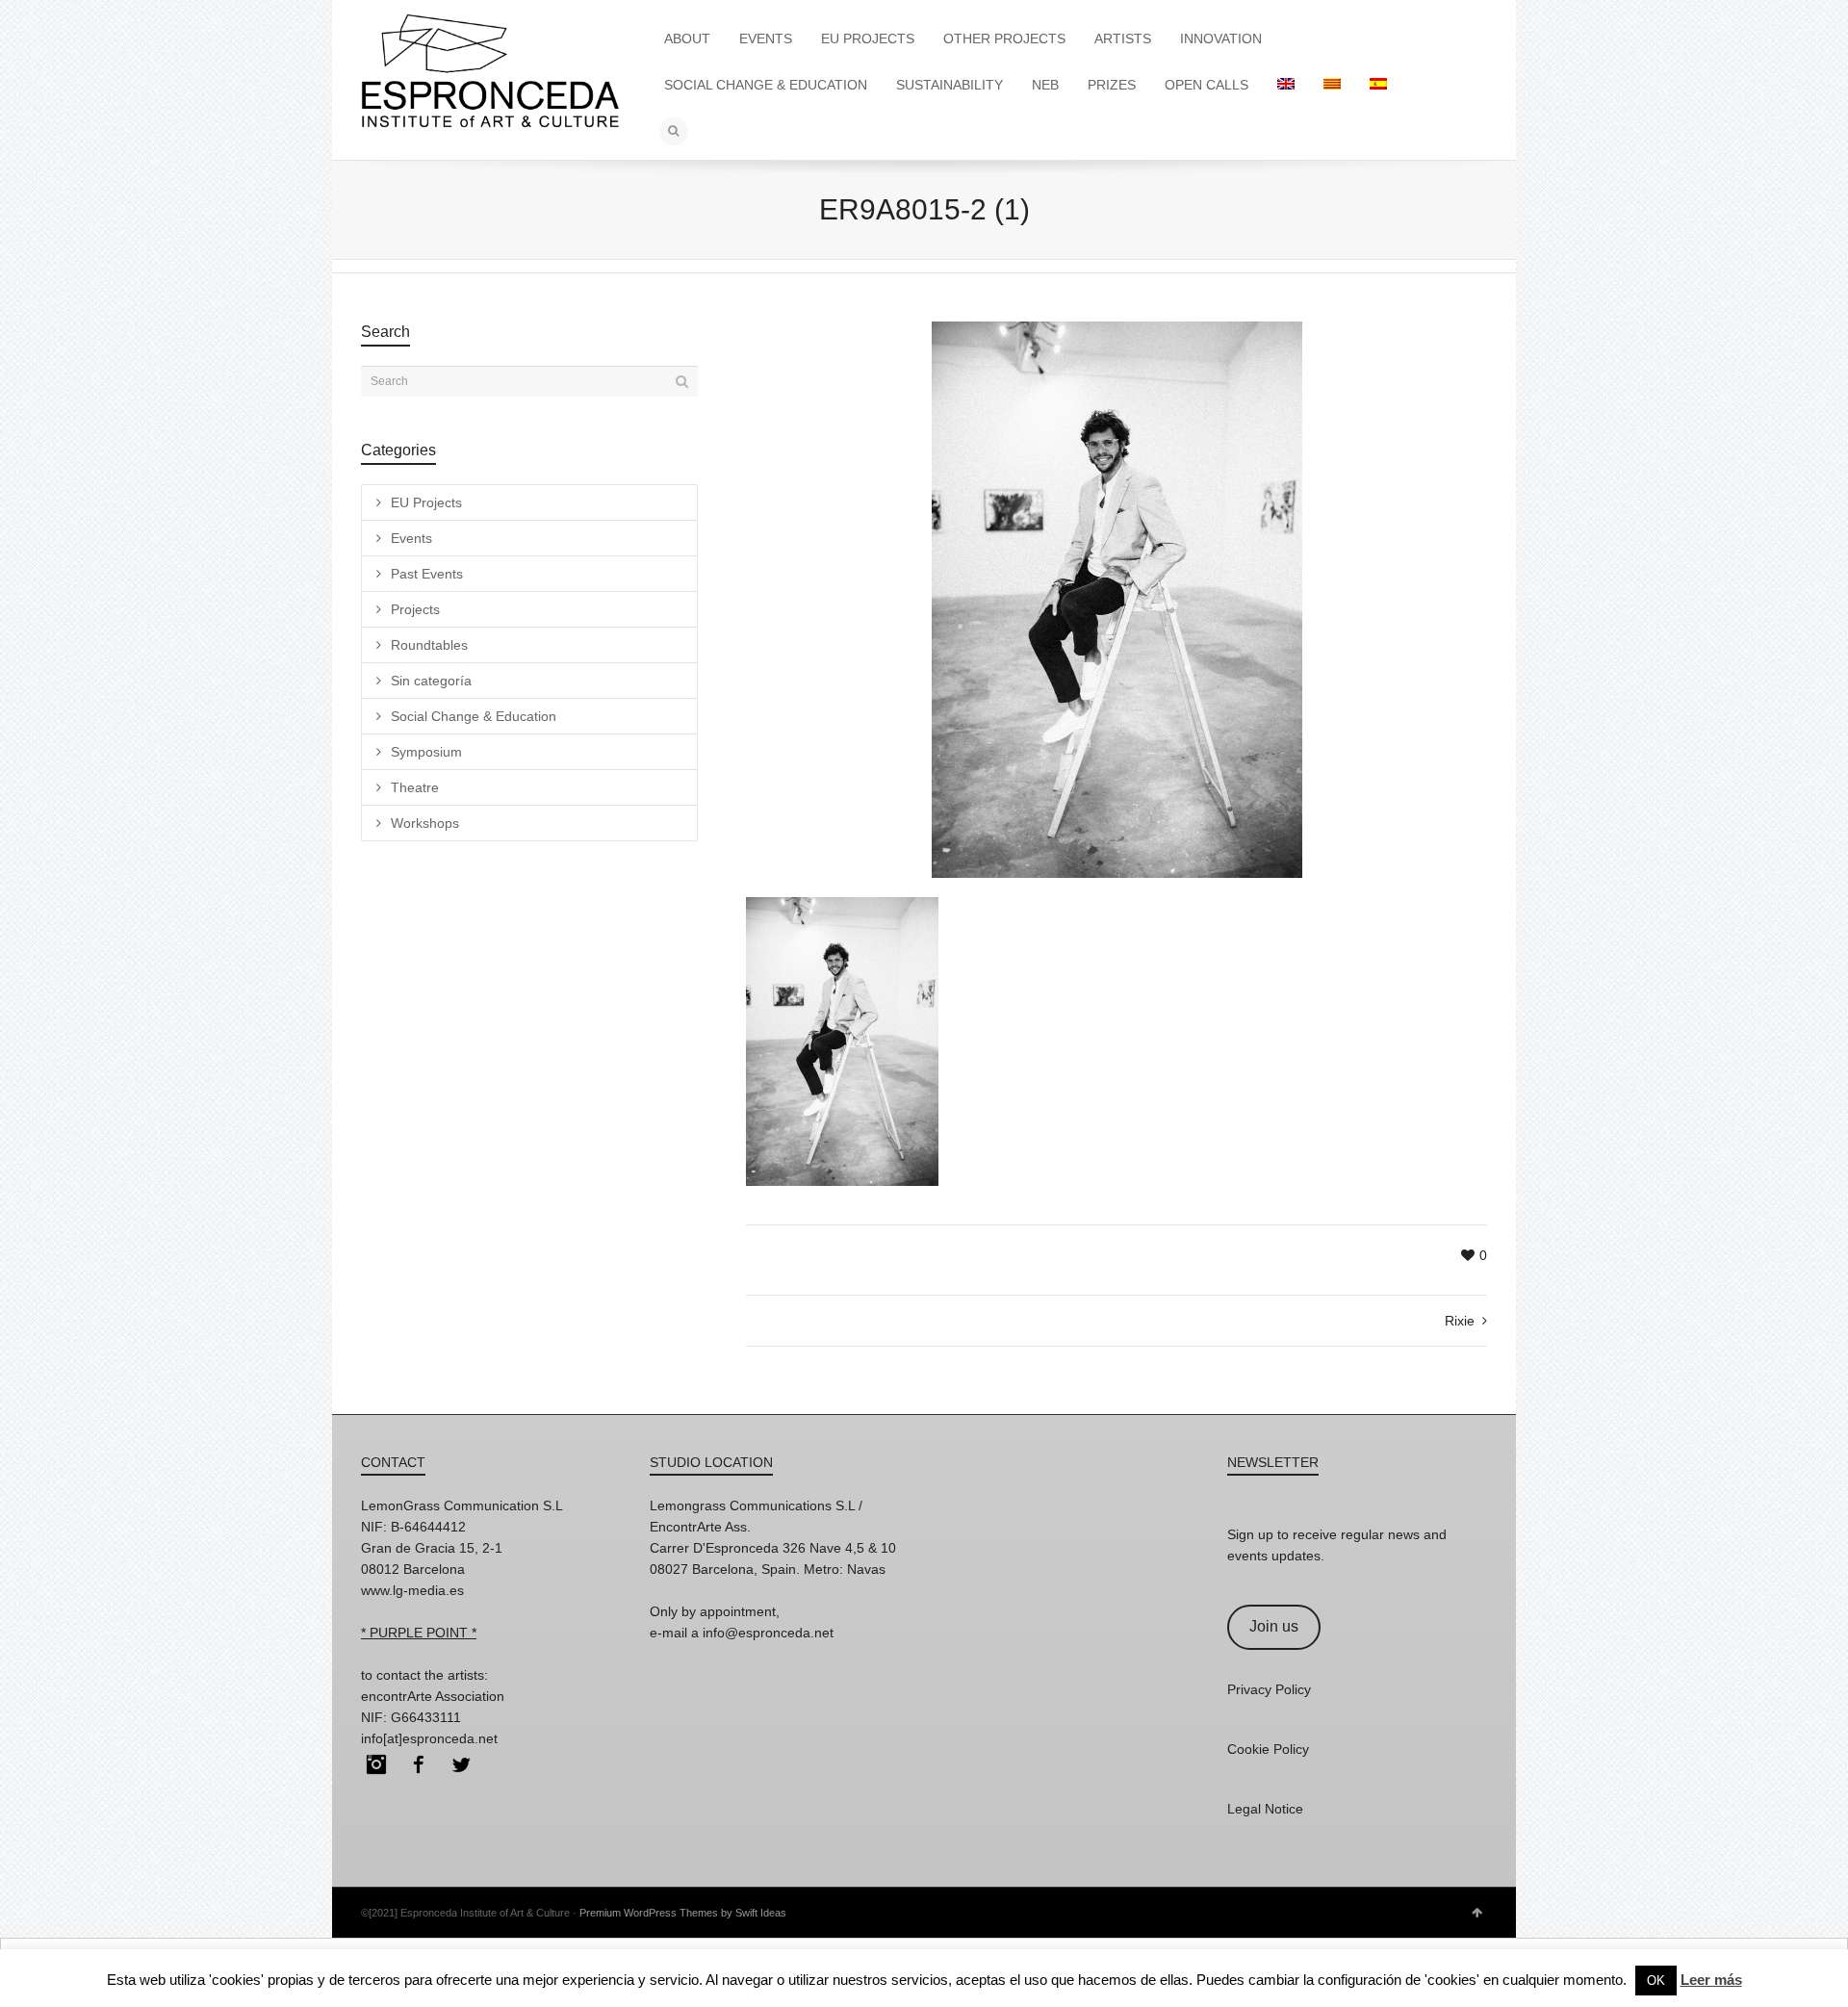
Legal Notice (1265, 1809)
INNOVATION (1221, 39)
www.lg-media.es (412, 1590)
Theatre (415, 787)
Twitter (461, 1764)
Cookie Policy (1268, 1749)
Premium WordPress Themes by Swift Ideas (683, 1913)
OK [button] (1656, 1981)
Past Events (427, 574)
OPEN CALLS (1206, 85)
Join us (1274, 1626)
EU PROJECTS (868, 39)
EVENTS (766, 39)
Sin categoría (431, 681)
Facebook (419, 1764)
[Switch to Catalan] (1332, 85)
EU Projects (426, 502)
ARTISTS (1123, 39)
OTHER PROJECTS (1004, 39)
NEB (1045, 85)
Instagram (376, 1764)
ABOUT (687, 39)
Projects (415, 609)
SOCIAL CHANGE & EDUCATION (766, 85)
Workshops (425, 823)
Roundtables (429, 645)
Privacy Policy (1269, 1689)
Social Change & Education (474, 716)
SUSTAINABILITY (950, 85)
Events (411, 538)
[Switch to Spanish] (1378, 85)
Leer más (1711, 1980)
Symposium (426, 752)
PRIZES (1112, 85)
